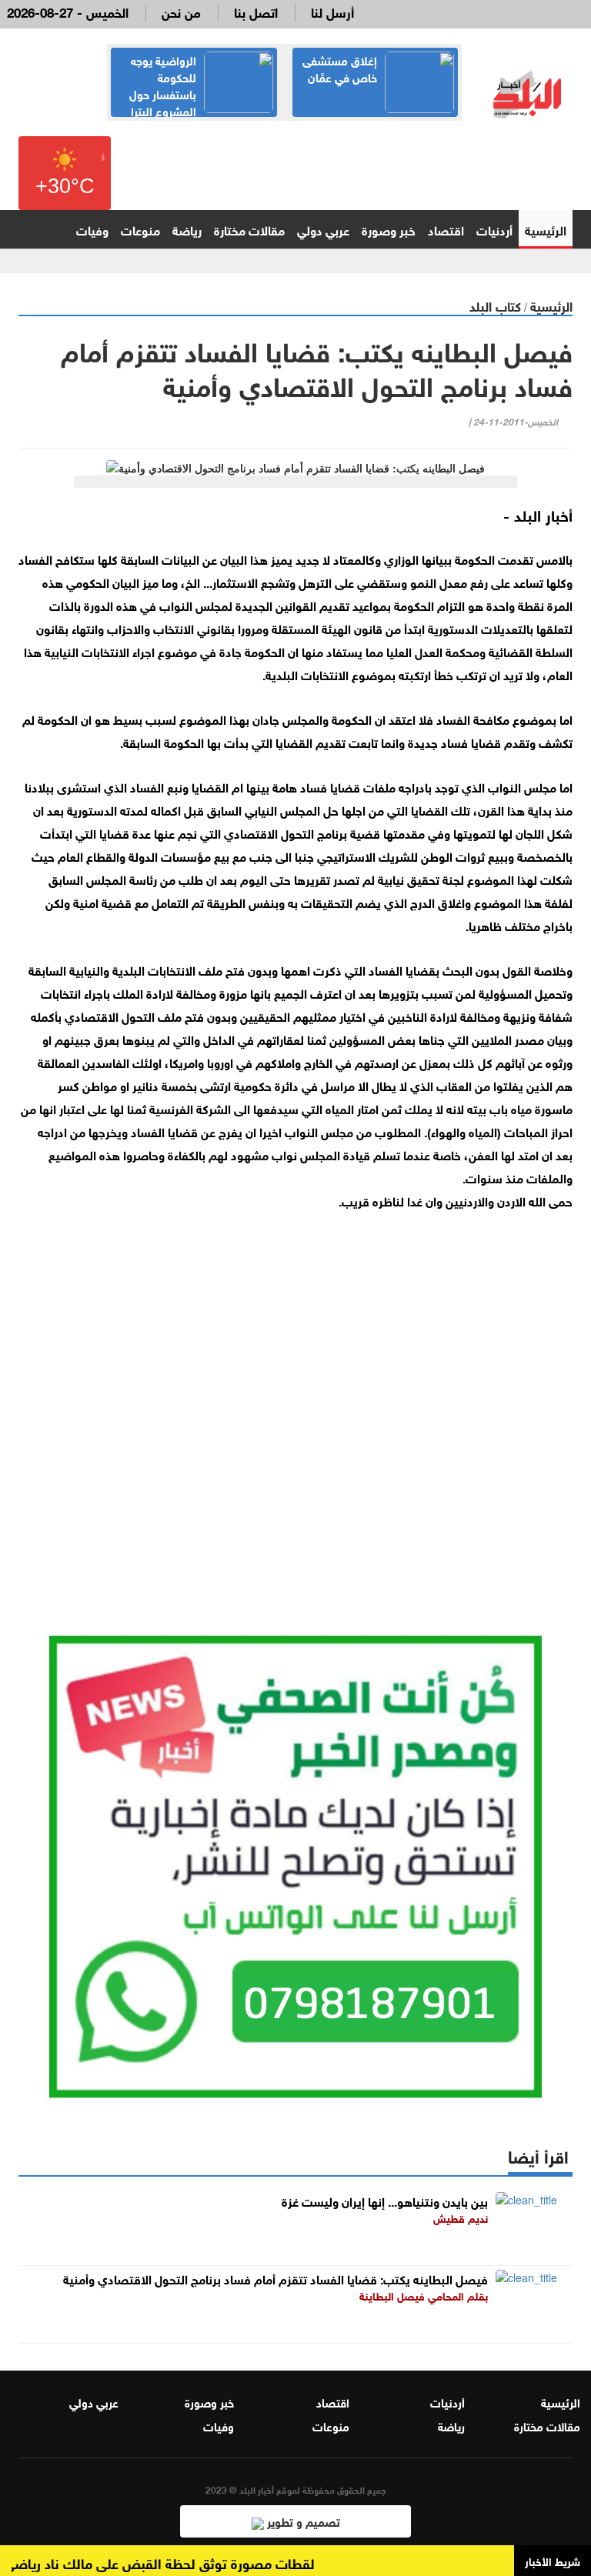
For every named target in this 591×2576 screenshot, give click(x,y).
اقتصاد (446, 229)
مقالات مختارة (249, 229)
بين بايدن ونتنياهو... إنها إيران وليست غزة (385, 2200)
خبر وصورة (389, 229)
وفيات (92, 229)
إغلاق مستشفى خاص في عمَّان (340, 68)
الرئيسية (546, 229)
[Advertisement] (295, 1399)
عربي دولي (323, 229)
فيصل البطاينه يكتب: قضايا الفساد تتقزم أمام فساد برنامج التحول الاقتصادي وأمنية (275, 2278)
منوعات (140, 229)
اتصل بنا (256, 11)
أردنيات (494, 229)
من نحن (181, 11)
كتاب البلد (495, 305)
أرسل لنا (332, 11)
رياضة (187, 229)
